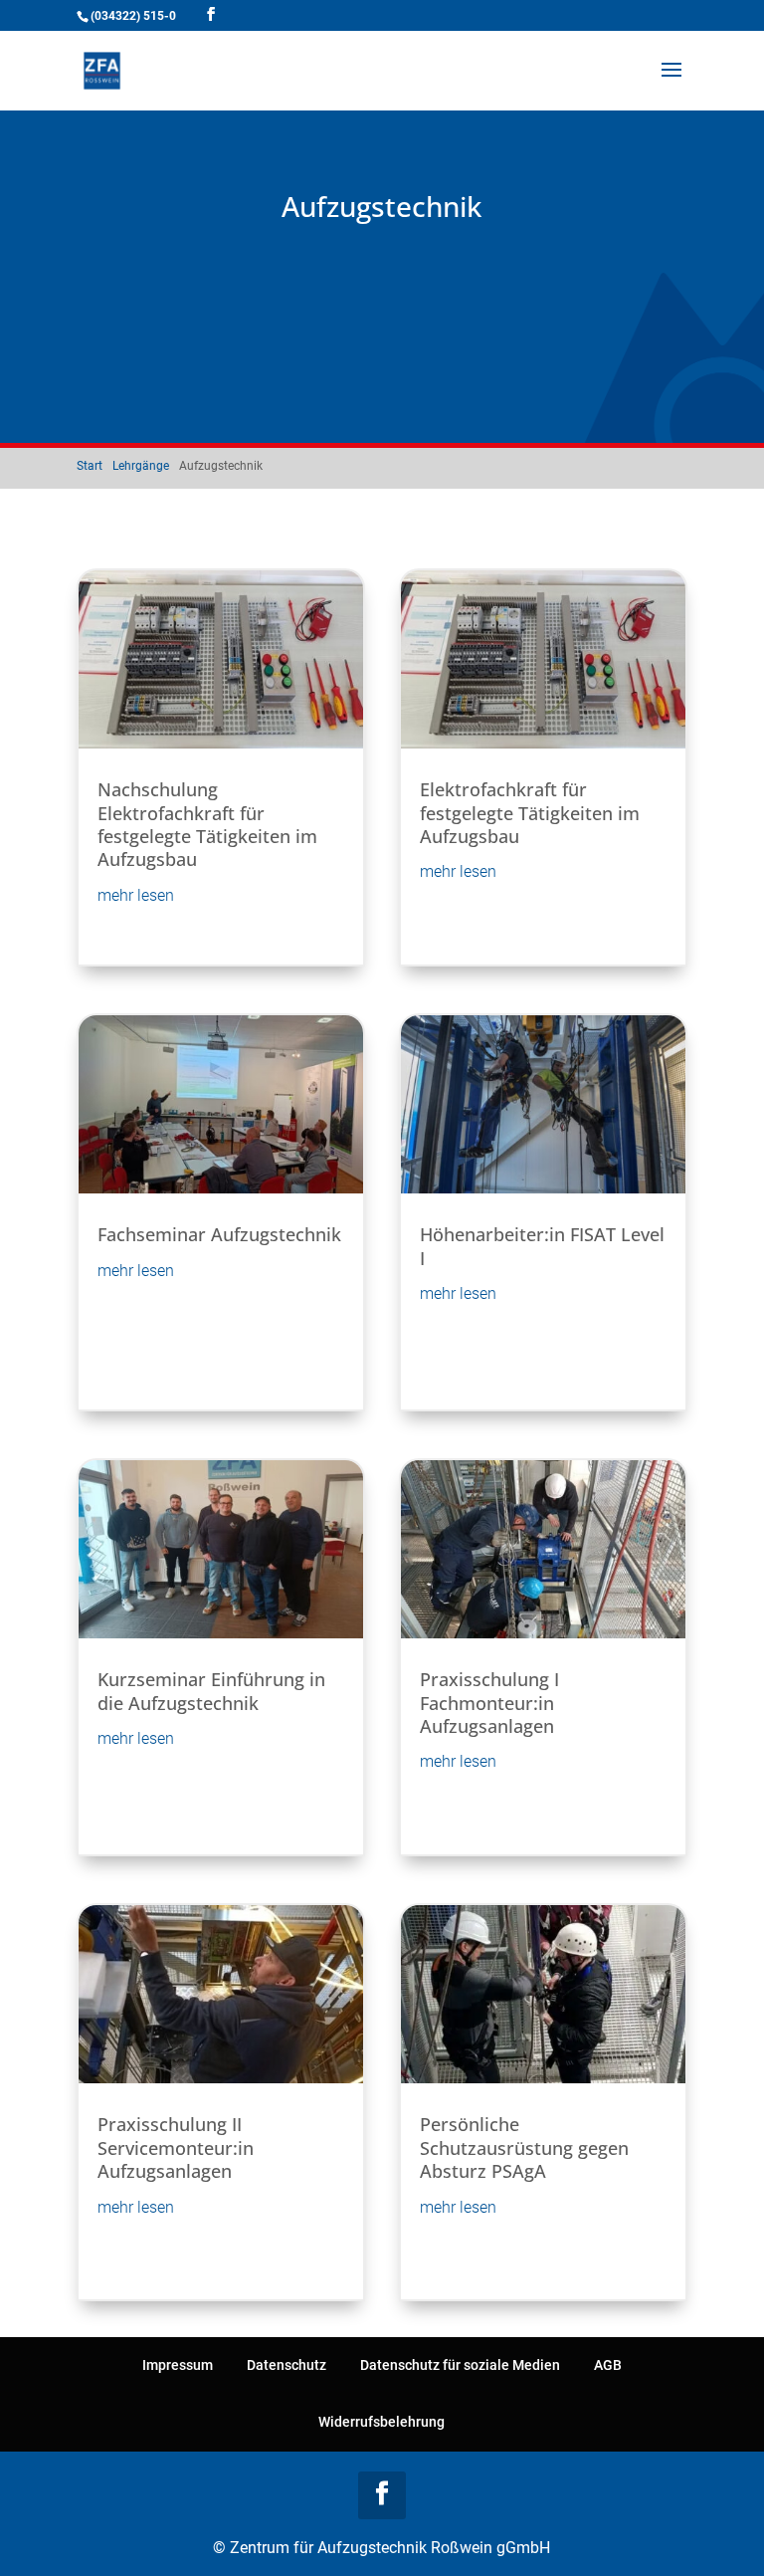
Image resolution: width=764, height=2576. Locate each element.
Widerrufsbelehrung (382, 2422)
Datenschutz (286, 2365)
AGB (608, 2365)
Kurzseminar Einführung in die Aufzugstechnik (211, 1691)
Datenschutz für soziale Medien (460, 2365)
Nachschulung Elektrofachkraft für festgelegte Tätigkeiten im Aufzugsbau (207, 824)
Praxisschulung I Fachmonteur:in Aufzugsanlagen (489, 1703)
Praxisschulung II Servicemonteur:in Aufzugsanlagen (176, 2147)
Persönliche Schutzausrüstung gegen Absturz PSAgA (524, 2147)
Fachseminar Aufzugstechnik (219, 1234)
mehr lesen (136, 895)
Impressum (178, 2365)
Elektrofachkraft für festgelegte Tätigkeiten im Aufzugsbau (530, 813)
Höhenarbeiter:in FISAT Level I (542, 1246)
